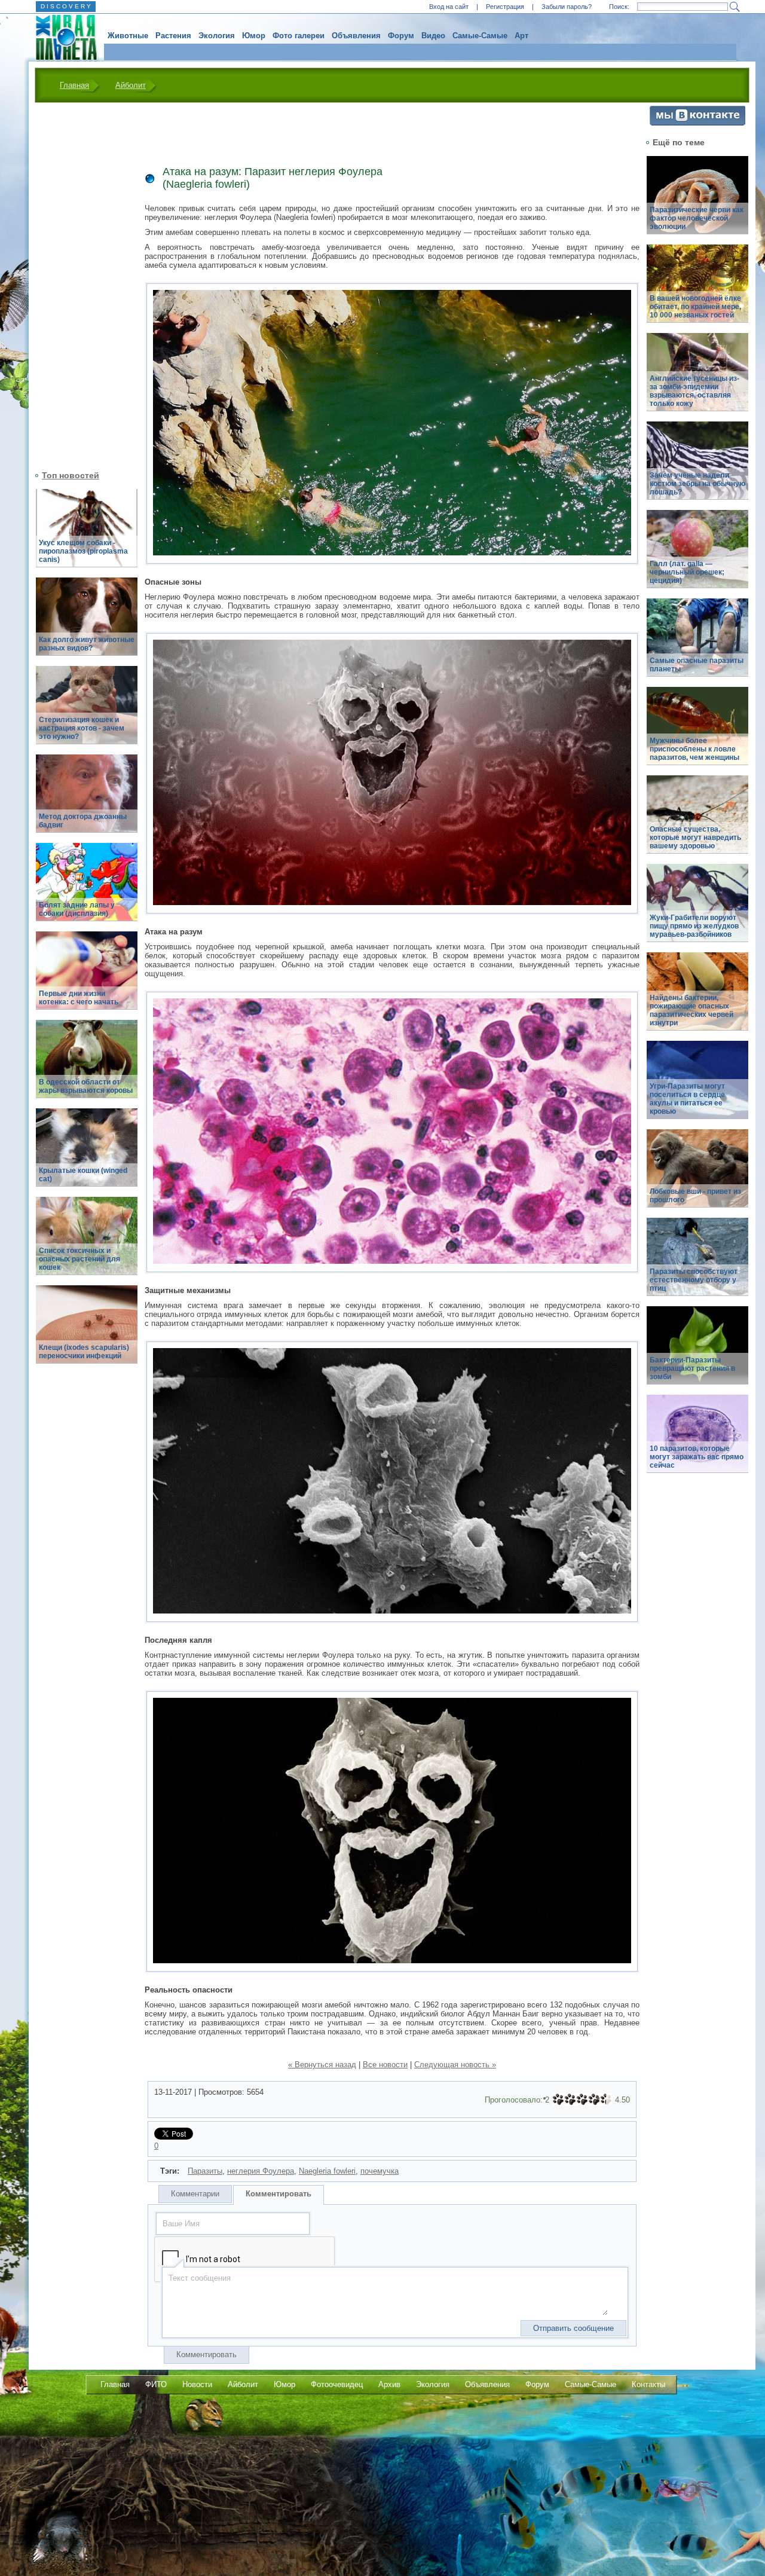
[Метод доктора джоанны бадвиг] (87, 800)
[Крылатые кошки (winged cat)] (87, 1154)
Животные (128, 36)
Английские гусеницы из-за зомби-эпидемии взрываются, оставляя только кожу (694, 391)
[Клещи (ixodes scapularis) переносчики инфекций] (87, 1331)
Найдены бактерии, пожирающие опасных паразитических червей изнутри (691, 1010)
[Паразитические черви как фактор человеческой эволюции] (697, 202)
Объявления (356, 36)
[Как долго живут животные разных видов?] (87, 623)
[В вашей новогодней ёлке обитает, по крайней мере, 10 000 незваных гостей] (697, 290)
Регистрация (505, 7)
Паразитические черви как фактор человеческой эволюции (697, 218)
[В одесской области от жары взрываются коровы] (87, 1066)
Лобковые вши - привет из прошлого (695, 1196)
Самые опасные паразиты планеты (697, 665)
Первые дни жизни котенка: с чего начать (79, 998)
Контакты (648, 2384)
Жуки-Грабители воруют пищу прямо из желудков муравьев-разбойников (694, 926)
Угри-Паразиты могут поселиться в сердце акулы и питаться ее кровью (687, 1099)
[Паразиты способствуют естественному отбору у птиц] (697, 1263)
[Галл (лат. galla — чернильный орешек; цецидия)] (697, 556)
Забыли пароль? (567, 7)
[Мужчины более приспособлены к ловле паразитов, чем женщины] (697, 733)
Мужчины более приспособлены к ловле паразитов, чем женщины (694, 749)
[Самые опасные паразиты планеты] (697, 644)
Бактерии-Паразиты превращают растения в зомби (692, 1368)
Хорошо (594, 2100)
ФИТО (156, 2384)
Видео (433, 36)
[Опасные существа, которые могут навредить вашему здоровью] (697, 821)
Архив (389, 2384)
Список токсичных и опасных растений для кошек (79, 1259)
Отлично (606, 2100)
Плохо (570, 2100)
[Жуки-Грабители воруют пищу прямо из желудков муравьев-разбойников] (697, 910)
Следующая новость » (455, 2065)
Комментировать (279, 2194)
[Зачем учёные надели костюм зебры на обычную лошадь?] (697, 467)
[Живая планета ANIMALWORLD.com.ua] (62, 38)
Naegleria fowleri (327, 2171)
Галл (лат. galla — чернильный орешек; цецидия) (687, 572)
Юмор (254, 36)
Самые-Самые (480, 36)
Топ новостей (71, 475)
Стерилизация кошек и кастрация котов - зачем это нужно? (82, 728)
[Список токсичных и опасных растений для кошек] (87, 1243)
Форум (401, 36)
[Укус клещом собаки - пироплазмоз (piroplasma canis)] (87, 535)
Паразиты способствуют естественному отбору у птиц (694, 1280)
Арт (521, 36)
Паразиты (205, 2171)
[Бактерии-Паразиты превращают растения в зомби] (697, 1352)
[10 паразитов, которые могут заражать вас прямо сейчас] (697, 1440)
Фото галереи (299, 36)
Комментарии (195, 2194)
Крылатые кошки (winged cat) (83, 1175)
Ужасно (558, 2100)
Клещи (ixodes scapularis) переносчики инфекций (84, 1352)
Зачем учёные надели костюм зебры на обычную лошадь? (697, 484)
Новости (197, 2384)
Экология (217, 36)
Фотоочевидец (337, 2384)
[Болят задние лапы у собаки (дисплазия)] (87, 889)
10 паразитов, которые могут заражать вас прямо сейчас (697, 1457)
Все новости (385, 2065)
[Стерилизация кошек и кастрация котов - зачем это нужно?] (87, 712)
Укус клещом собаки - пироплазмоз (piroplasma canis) (83, 551)
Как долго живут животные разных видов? (87, 644)
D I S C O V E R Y (66, 6)
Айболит (131, 85)
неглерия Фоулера (261, 2171)
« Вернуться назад (322, 2065)
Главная (74, 85)
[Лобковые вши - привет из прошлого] (697, 1175)
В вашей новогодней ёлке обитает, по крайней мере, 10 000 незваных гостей (695, 307)
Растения (173, 36)
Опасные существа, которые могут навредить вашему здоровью (695, 838)
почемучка (380, 2171)
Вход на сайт (449, 7)
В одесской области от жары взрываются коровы (86, 1086)
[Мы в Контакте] (697, 123)
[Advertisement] (79, 285)
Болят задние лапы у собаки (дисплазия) (77, 909)
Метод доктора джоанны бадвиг (83, 821)
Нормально (582, 2100)
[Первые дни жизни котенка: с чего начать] (87, 977)
